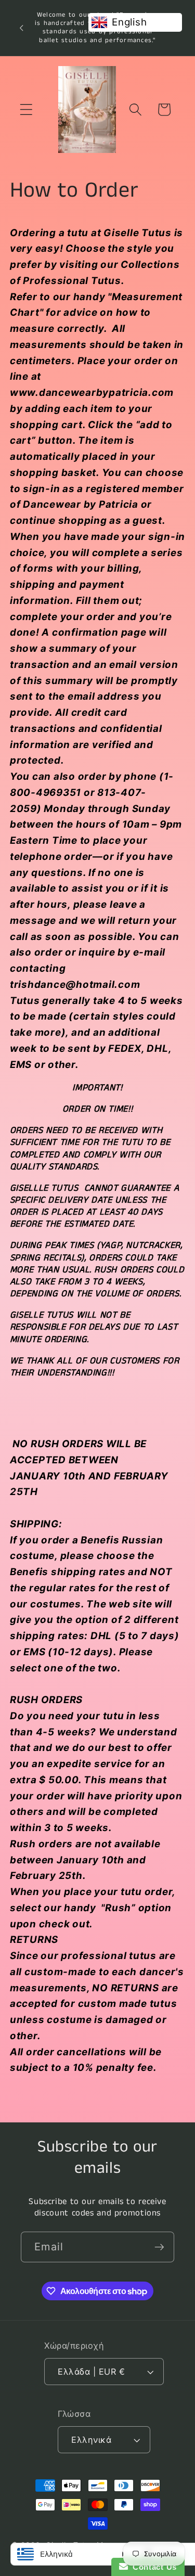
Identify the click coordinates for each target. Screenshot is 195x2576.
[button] (26, 110)
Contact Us (152, 2567)
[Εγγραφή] (159, 2247)
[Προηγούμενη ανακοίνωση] (21, 28)
